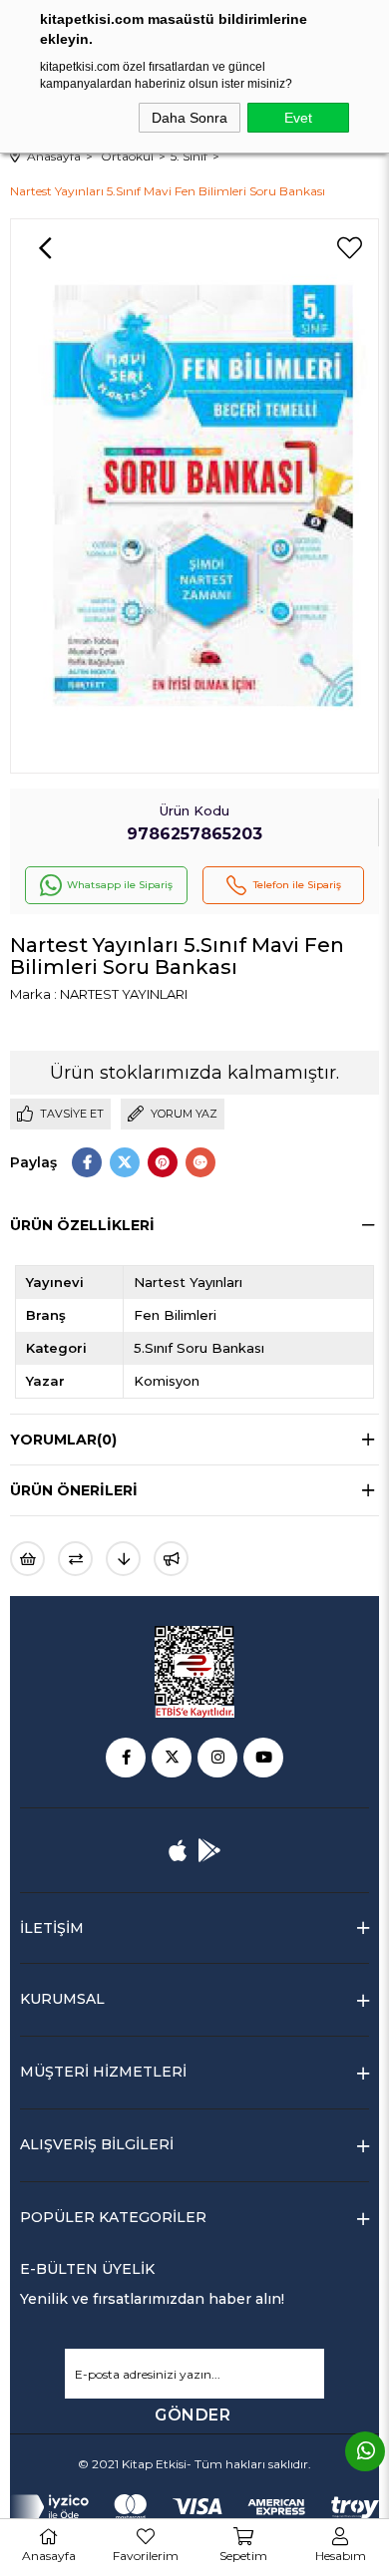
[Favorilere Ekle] (349, 248)
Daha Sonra (190, 118)
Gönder (193, 2415)
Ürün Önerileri (74, 1490)
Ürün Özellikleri (82, 1225)
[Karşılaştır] (75, 1559)
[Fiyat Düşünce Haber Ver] (123, 1559)
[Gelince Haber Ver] (171, 1559)
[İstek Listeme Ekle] (27, 1559)
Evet (298, 118)
